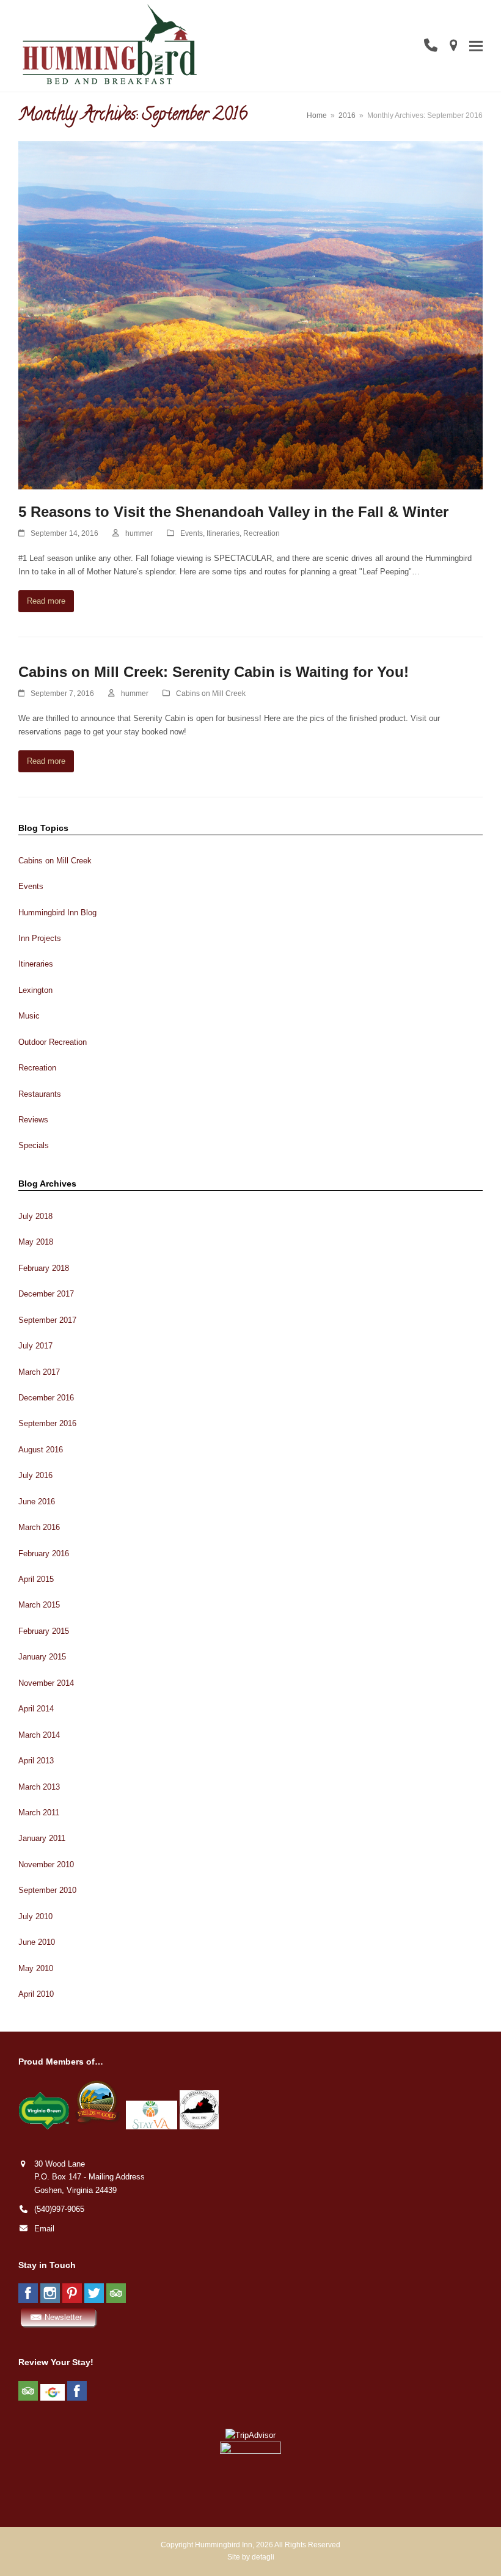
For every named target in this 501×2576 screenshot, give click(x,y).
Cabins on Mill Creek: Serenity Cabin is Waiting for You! (214, 672)
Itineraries (223, 533)
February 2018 (44, 1268)
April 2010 (36, 1994)
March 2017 (39, 1372)
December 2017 (46, 1294)
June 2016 (37, 1502)
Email (44, 2229)
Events (192, 533)
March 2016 (39, 1527)
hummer (139, 533)
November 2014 (46, 1683)
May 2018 (36, 1242)
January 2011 (42, 1838)
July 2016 (35, 1475)
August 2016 (41, 1450)
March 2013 (39, 1787)
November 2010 (46, 1864)
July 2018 (35, 1216)
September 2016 (47, 1423)
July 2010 (35, 1916)
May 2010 (36, 1968)
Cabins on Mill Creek (211, 693)
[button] (476, 46)
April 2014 (36, 1709)
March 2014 (39, 1735)
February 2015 (44, 1631)
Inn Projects (40, 938)
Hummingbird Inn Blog (57, 913)
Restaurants (40, 1094)
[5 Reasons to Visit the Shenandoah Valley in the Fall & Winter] (250, 314)
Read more (46, 601)
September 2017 (47, 1320)
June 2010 (37, 1942)
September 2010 (47, 1890)
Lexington (35, 990)
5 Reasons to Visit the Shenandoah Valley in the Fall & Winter (233, 512)
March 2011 (39, 1813)
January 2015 (42, 1657)
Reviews (33, 1120)
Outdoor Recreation (53, 1042)
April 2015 (36, 1579)
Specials (34, 1145)
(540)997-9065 (59, 2209)
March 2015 (39, 1605)
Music (29, 1016)
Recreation (261, 533)
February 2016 (44, 1553)
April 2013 (36, 1761)
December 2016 (46, 1398)
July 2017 (35, 1346)
